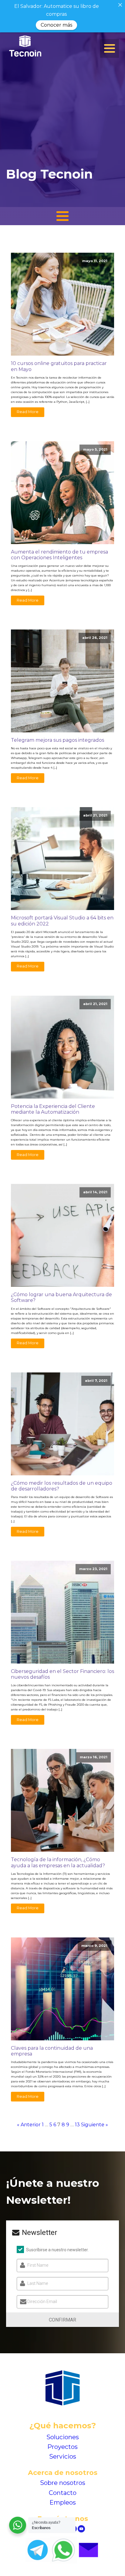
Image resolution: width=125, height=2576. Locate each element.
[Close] (120, 5)
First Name (38, 2265)
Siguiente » (95, 2125)
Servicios (63, 2456)
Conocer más (56, 25)
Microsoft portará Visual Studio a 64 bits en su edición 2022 (62, 921)
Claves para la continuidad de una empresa (52, 2051)
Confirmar (62, 2320)
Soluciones (63, 2437)
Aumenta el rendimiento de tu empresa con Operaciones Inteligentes (59, 555)
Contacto (63, 2493)
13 (77, 2125)
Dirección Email (42, 2302)
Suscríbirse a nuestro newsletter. (57, 2250)
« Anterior (29, 2125)
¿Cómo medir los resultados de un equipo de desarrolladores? (62, 1486)
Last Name (38, 2283)
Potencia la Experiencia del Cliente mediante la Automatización (53, 1109)
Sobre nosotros (63, 2483)
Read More (28, 412)
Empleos (63, 2502)
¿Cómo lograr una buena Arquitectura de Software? (61, 1297)
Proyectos (62, 2447)
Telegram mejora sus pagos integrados (57, 740)
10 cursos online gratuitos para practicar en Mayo (59, 366)
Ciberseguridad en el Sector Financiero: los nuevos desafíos (62, 1674)
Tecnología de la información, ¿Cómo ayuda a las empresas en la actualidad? (58, 1862)
